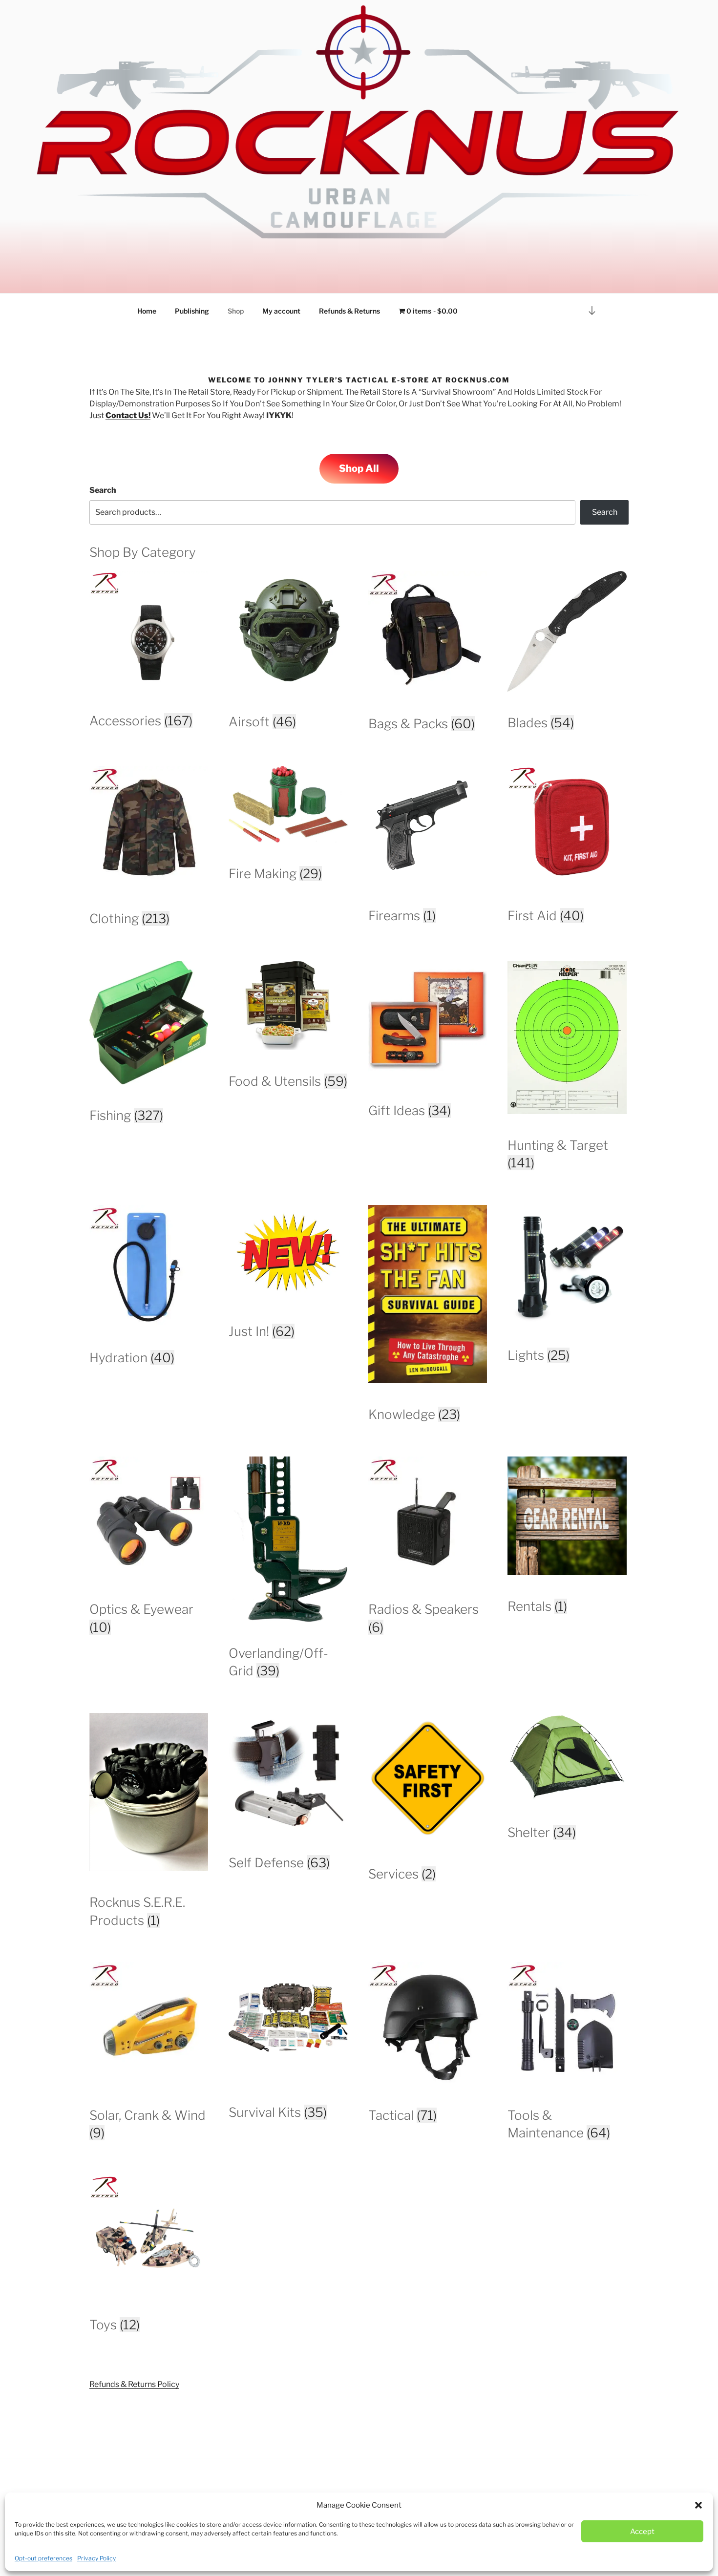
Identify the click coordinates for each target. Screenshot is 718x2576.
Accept (642, 2532)
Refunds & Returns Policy (134, 2384)
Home (147, 311)
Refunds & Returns (349, 311)
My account (281, 311)
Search (103, 490)
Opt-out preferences (43, 2558)
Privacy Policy (96, 2558)
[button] (698, 2505)
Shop (236, 311)
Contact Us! (128, 415)
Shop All (359, 468)
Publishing (192, 311)
